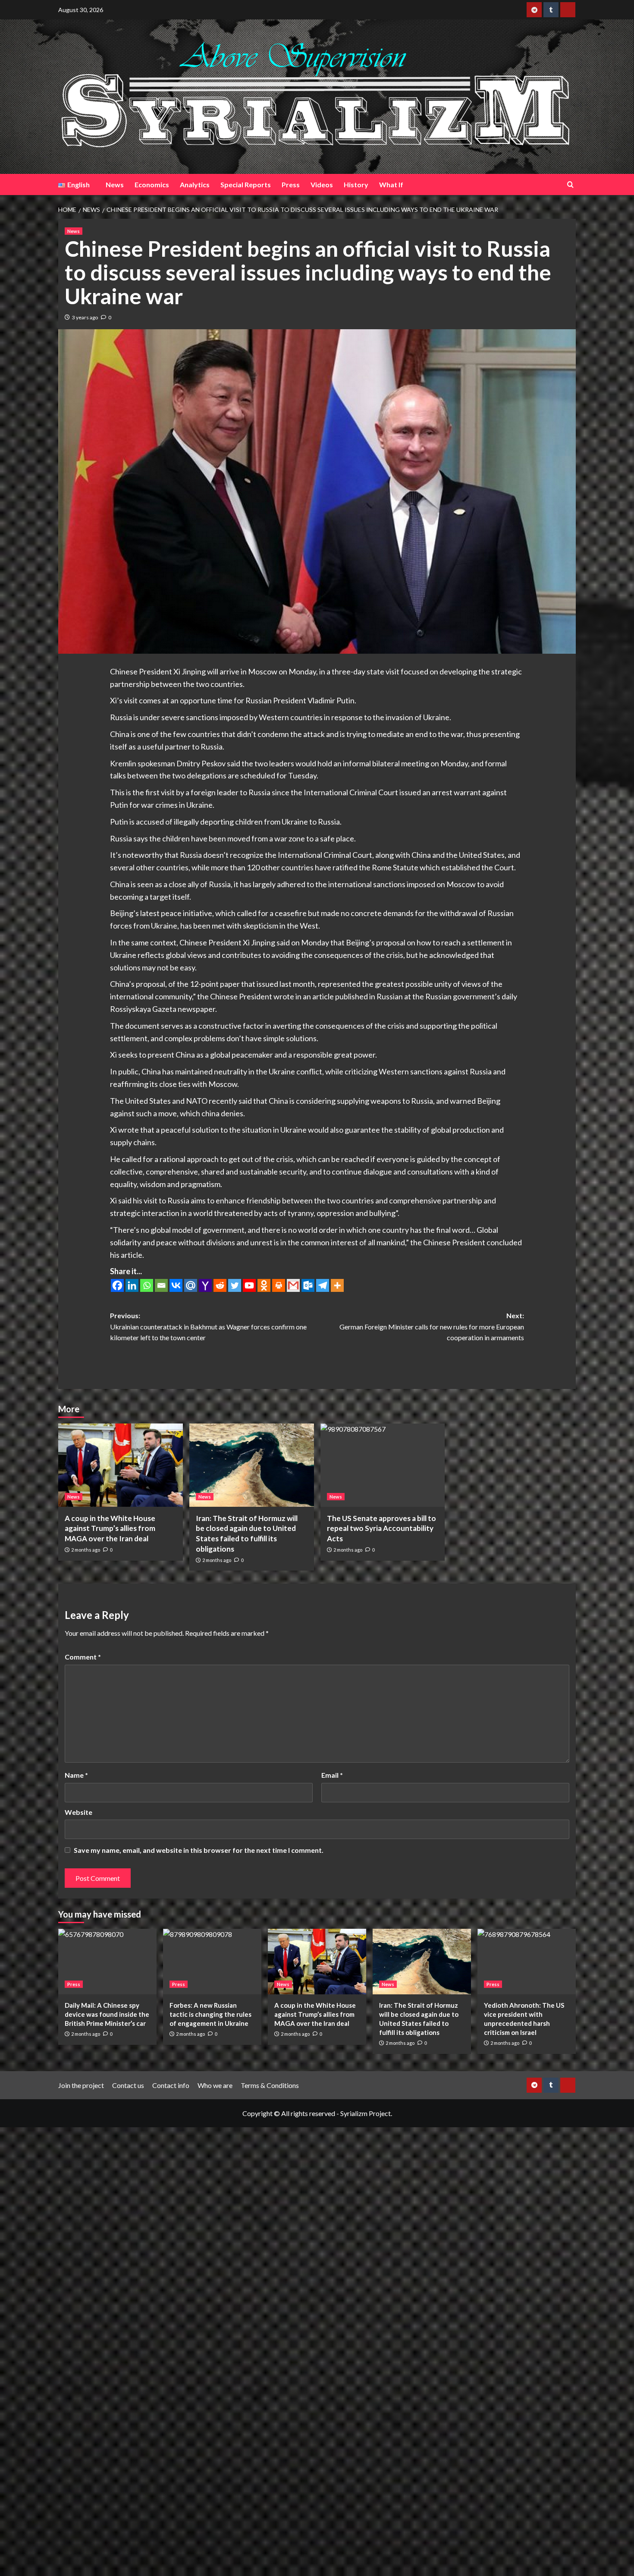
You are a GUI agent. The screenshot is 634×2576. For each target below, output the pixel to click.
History (356, 184)
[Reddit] (220, 1285)
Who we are (215, 2085)
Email (332, 1775)
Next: (432, 1326)
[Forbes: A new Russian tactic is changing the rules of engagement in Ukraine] (212, 1962)
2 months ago (86, 1550)
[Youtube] (249, 1285)
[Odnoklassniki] (264, 1285)
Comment (83, 1657)
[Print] (279, 1285)
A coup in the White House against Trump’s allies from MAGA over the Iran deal (110, 1529)
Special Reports (246, 184)
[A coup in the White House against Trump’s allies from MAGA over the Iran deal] (121, 1465)
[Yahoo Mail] (205, 1285)
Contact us (128, 2085)
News (115, 184)
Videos (322, 184)
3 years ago (85, 317)
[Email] (161, 1285)
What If (391, 184)
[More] (337, 1285)
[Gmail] (293, 1285)
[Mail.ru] (191, 1285)
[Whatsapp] (147, 1285)
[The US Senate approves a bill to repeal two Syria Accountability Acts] (383, 1465)
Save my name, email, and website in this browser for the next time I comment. (199, 1850)
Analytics (195, 184)
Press (291, 184)
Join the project (81, 2085)
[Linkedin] (132, 1285)
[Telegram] (323, 1285)
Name (76, 1775)
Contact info (171, 2085)
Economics (152, 184)
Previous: (208, 1326)
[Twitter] (235, 1285)
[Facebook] (117, 1285)
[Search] (570, 184)
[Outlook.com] (308, 1285)
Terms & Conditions (270, 2085)
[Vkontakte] (176, 1285)
